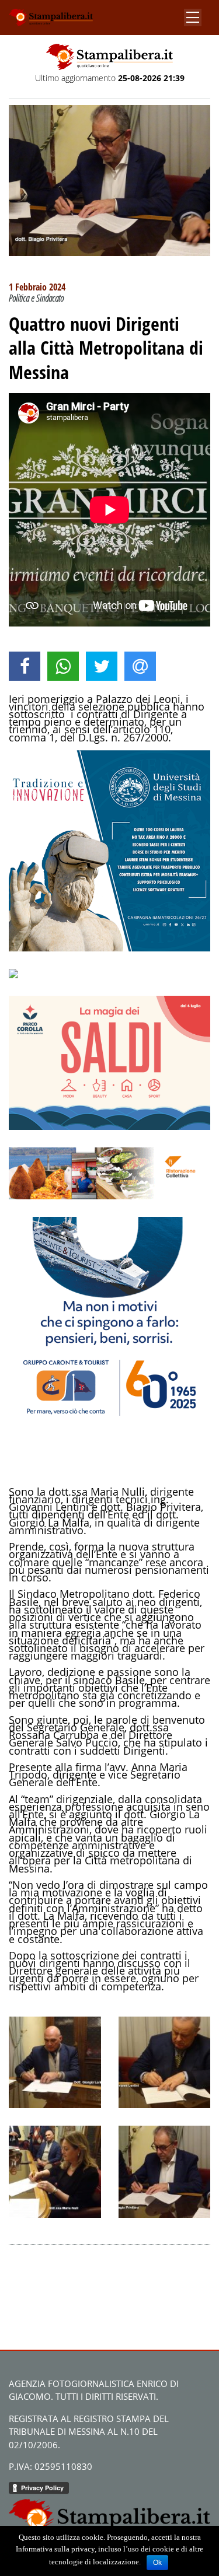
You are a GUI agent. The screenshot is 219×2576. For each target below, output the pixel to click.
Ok (157, 2563)
